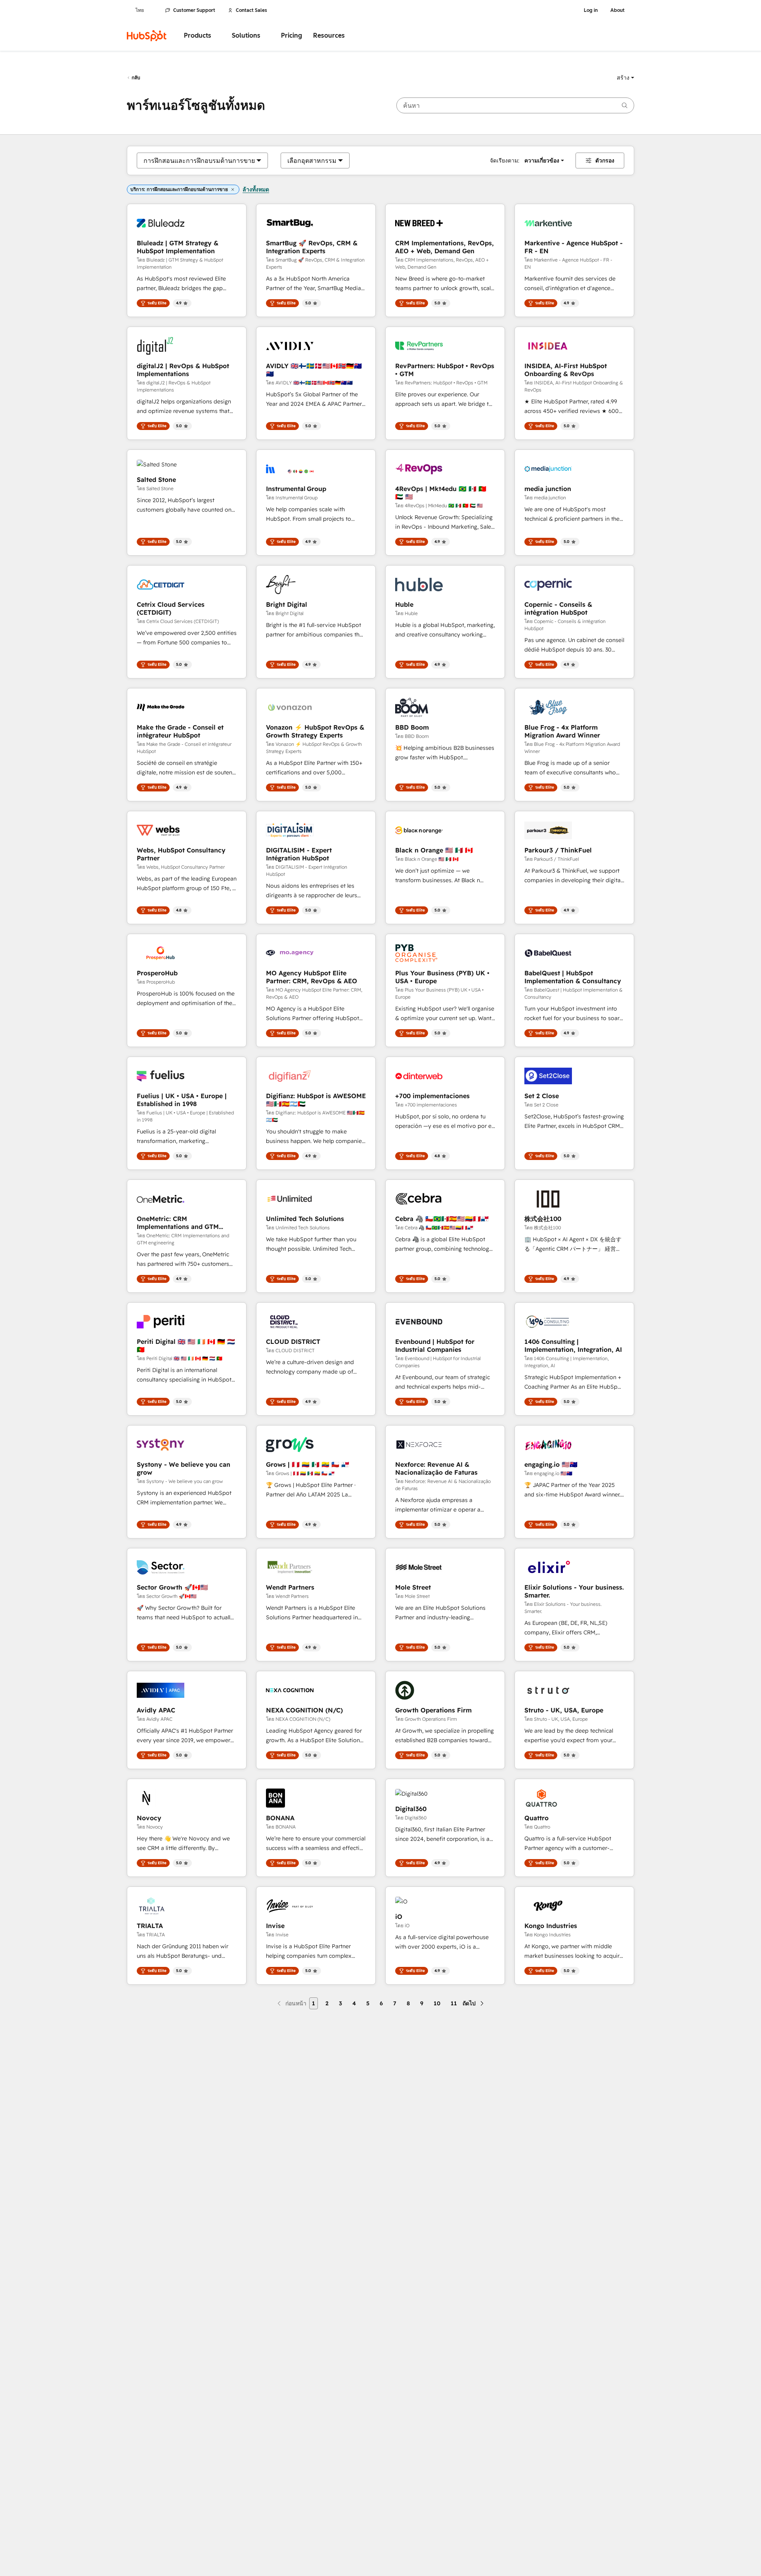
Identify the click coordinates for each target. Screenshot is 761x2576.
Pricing (292, 35)
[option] (199, 161)
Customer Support (194, 10)
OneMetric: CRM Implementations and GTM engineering (178, 1223)
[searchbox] (515, 105)
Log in (591, 10)
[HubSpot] (147, 36)
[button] (625, 78)
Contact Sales (251, 10)
